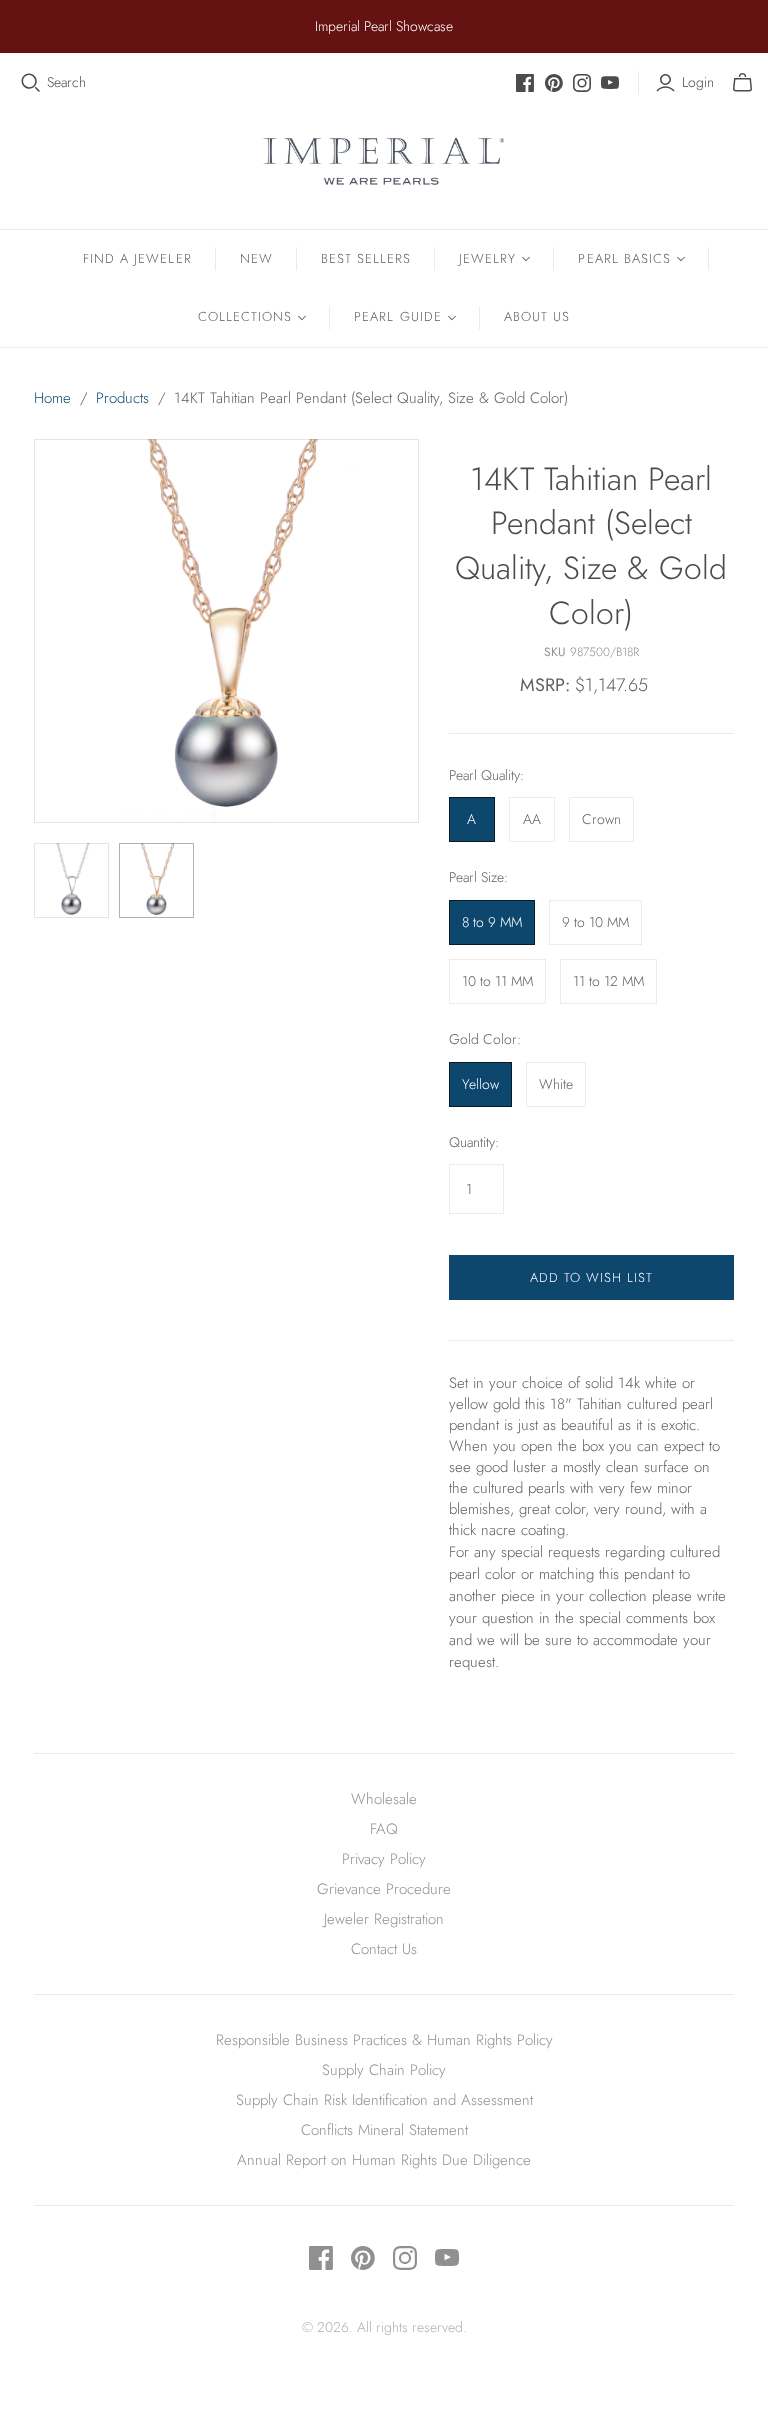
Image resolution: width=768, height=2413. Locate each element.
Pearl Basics (624, 258)
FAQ (384, 1829)
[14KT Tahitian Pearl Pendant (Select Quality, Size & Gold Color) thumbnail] (71, 880)
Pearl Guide (397, 316)
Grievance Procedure (384, 1889)
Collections (245, 316)
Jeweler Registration (384, 1919)
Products (122, 398)
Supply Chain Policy (384, 2070)
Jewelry (487, 258)
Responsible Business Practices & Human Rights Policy (384, 2040)
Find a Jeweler (137, 258)
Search (66, 82)
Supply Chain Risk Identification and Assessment (384, 2100)
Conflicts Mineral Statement (384, 2130)
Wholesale (384, 1799)
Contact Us (384, 1949)
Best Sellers (366, 258)
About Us (537, 316)
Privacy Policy (384, 1859)
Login (698, 82)
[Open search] (31, 83)
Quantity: (474, 1142)
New (256, 258)
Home (52, 398)
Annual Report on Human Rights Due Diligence (384, 2160)
